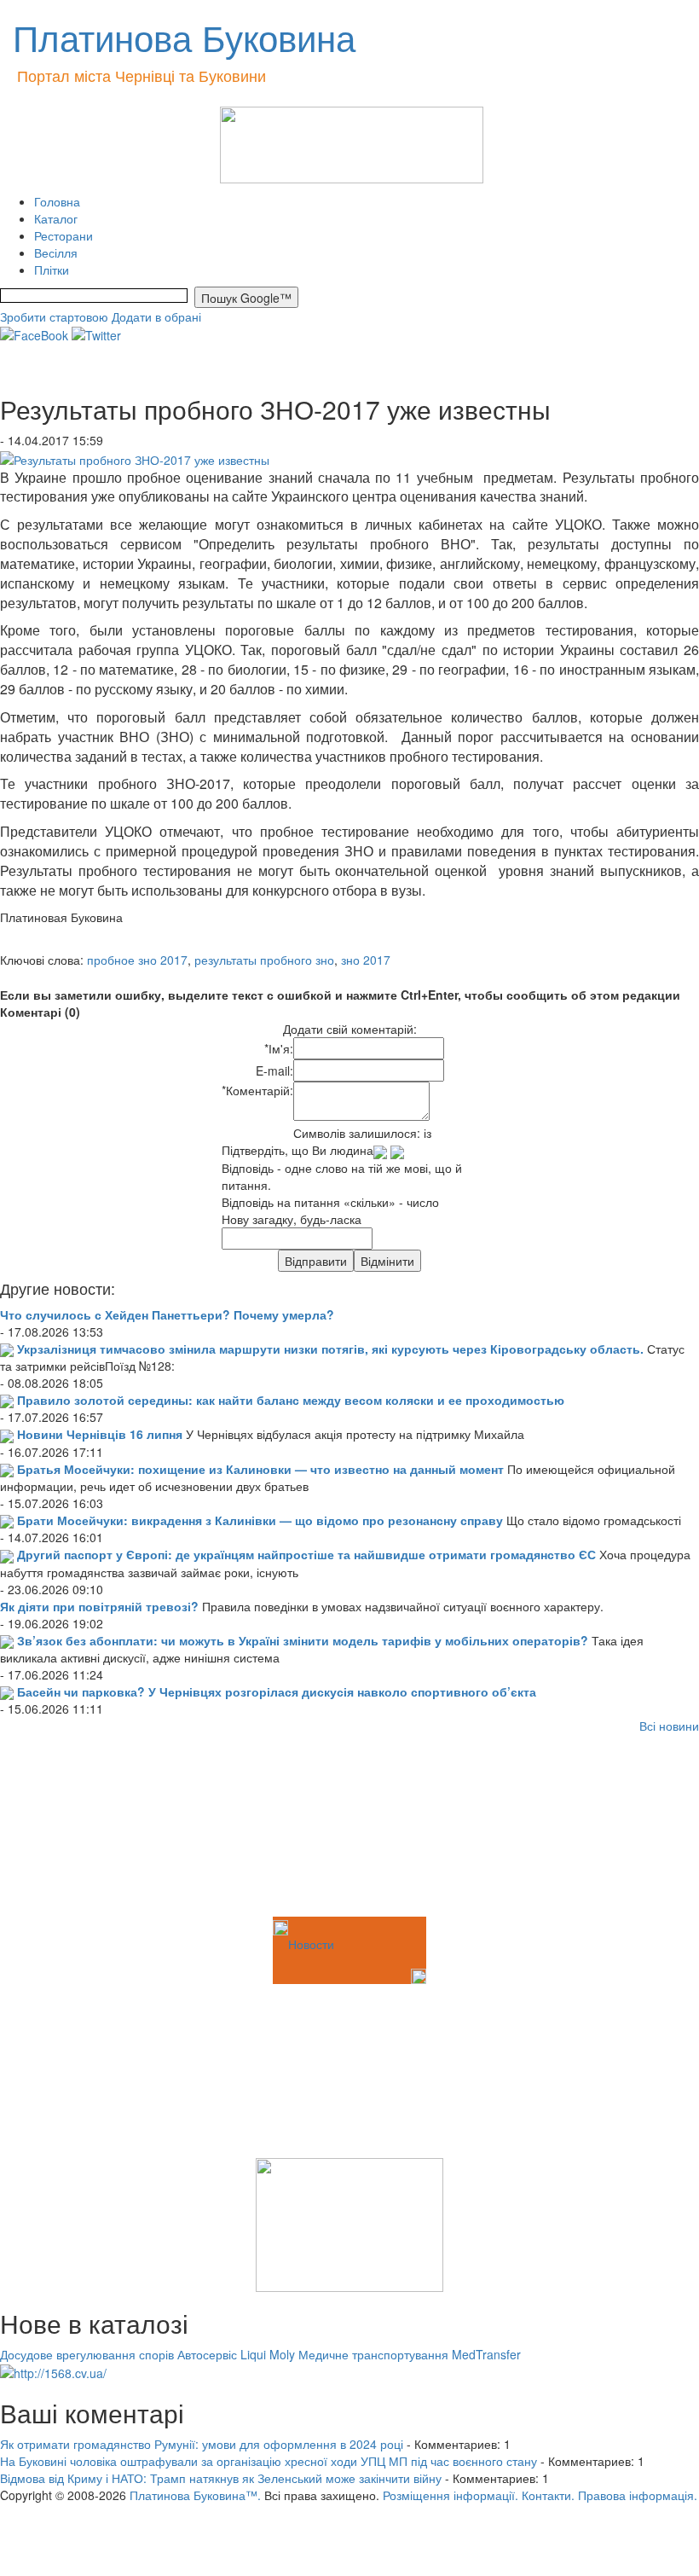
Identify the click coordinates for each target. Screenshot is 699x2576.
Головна (57, 201)
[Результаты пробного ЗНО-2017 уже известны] (135, 457)
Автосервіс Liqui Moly (236, 2354)
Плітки (52, 270)
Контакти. (548, 2495)
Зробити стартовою (54, 316)
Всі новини (669, 1726)
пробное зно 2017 (137, 960)
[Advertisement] (85, 1828)
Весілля (56, 252)
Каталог (56, 218)
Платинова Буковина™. (195, 2495)
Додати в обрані (156, 316)
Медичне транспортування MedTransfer (410, 2354)
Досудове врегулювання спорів (87, 2354)
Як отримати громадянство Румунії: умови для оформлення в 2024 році (202, 2444)
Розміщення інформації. (451, 2495)
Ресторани (64, 235)
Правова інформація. (638, 2495)
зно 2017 (366, 960)
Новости (311, 1944)
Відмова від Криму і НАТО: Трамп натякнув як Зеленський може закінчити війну (221, 2478)
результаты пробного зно (264, 960)
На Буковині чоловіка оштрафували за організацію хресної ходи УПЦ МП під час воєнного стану (269, 2461)
